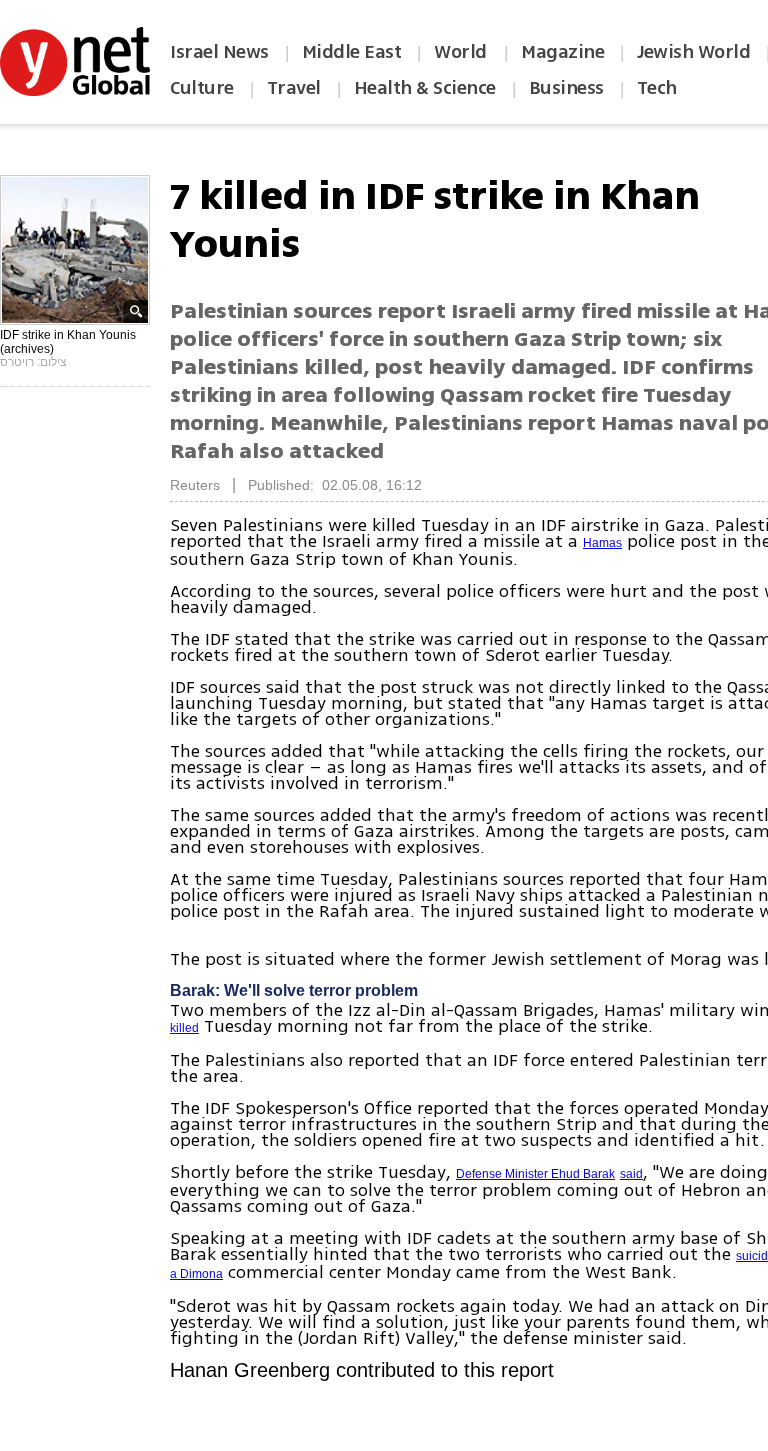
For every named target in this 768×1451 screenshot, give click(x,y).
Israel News (219, 52)
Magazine (562, 52)
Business (566, 88)
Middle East (352, 52)
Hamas (602, 543)
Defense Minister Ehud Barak (535, 1174)
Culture (202, 88)
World (462, 52)
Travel (294, 88)
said (631, 1174)
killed (184, 1028)
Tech (657, 88)
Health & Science (425, 88)
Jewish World (693, 52)
